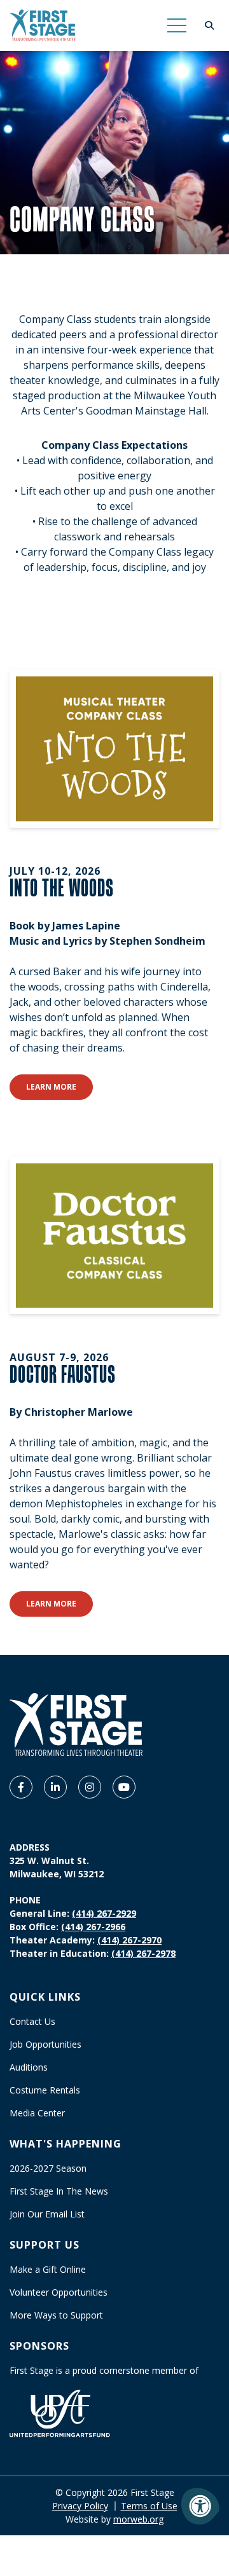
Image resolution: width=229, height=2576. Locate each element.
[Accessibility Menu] (200, 2506)
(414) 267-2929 (104, 1913)
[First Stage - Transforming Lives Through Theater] (43, 25)
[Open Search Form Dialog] (209, 25)
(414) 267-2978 (143, 1953)
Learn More (59, 1086)
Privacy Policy (80, 2506)
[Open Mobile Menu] (177, 25)
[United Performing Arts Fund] (60, 2412)
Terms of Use (149, 2506)
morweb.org (138, 2519)
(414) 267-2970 (129, 1940)
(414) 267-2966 (93, 1927)
